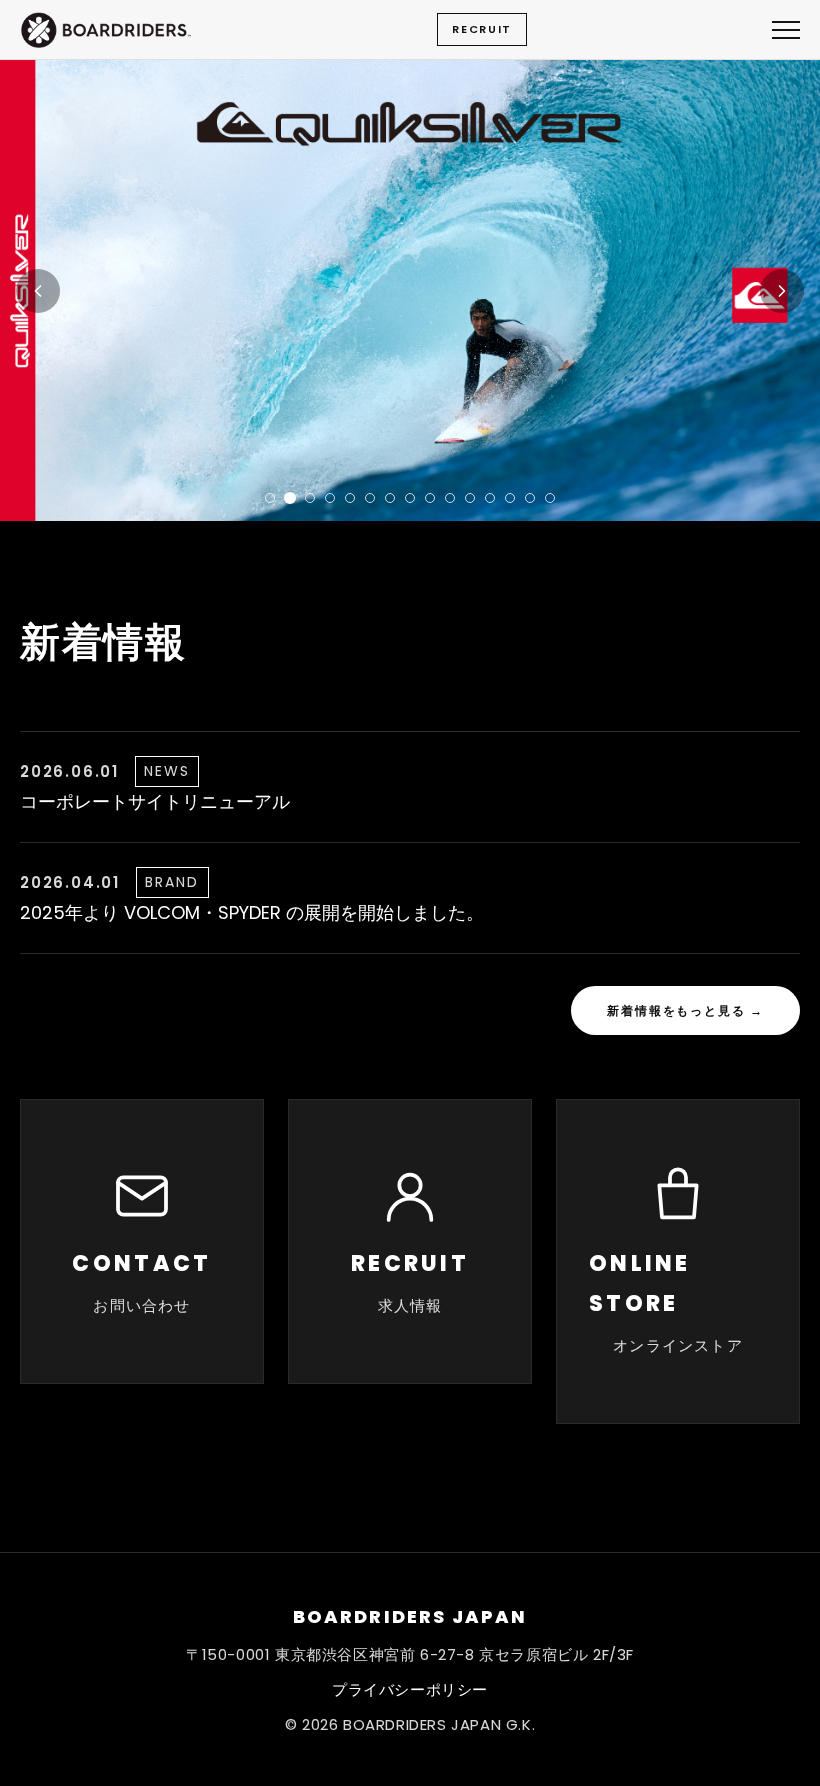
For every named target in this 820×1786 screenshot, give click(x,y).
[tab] (270, 498)
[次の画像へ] (782, 291)
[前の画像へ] (38, 291)
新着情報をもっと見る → (685, 1010)
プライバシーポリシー (410, 1689)
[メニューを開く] (786, 30)
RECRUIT (482, 29)
